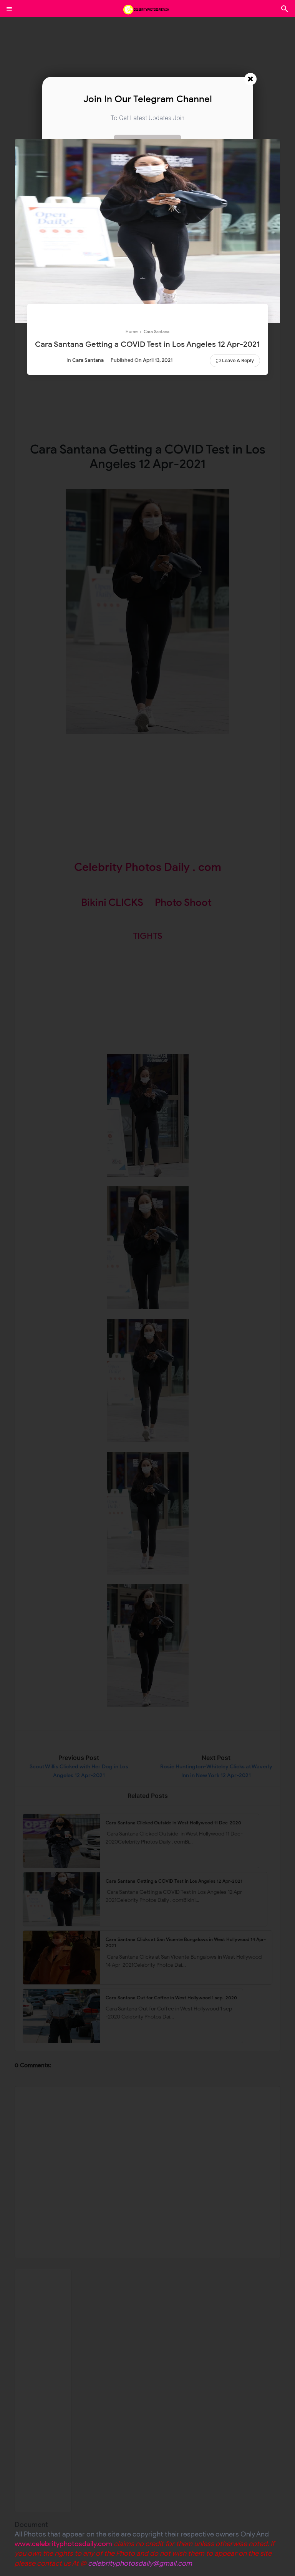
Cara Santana (88, 360)
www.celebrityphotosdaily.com (63, 2544)
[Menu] (9, 9)
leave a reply (238, 360)
